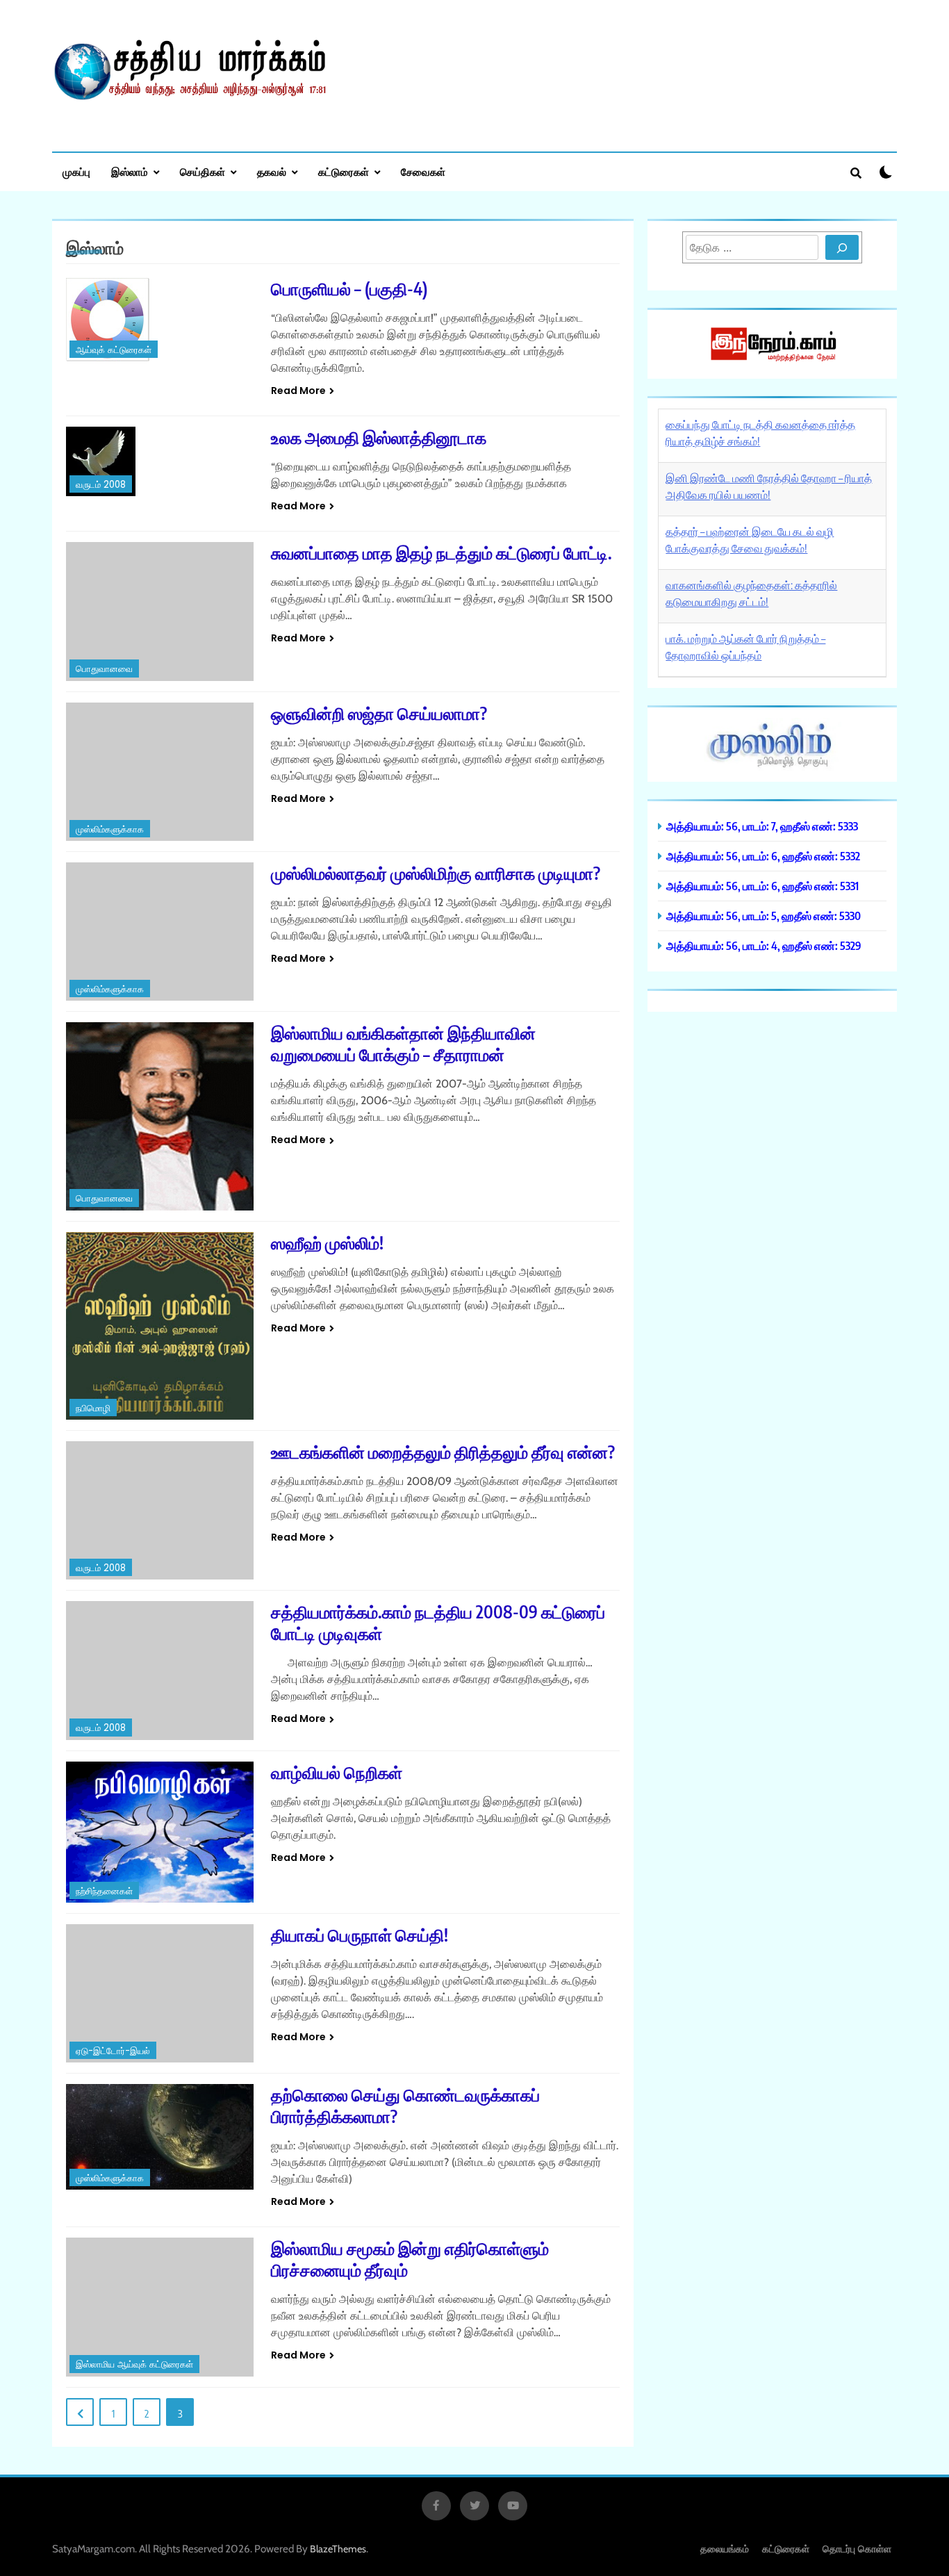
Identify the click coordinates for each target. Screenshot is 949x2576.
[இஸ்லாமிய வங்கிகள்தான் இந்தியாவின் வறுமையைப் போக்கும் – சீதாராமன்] (160, 1116)
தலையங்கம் (725, 2549)
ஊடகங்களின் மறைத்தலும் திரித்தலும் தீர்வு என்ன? (443, 1452)
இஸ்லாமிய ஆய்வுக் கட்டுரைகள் (134, 2364)
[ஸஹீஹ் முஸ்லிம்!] (160, 1326)
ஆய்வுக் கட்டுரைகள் (114, 350)
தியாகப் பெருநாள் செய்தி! (360, 1935)
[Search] (842, 247)
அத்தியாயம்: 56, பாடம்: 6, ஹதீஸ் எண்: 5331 (762, 886)
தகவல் (272, 172)
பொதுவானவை (104, 669)
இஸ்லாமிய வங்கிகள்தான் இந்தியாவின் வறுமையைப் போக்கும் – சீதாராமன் (403, 1043)
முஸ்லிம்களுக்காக (110, 829)
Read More (298, 391)
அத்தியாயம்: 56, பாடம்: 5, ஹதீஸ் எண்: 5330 (764, 916)
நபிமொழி (93, 1408)
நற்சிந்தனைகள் (104, 1891)
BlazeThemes (338, 2549)
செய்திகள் (203, 172)
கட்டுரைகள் (344, 172)
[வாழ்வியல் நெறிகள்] (160, 1832)
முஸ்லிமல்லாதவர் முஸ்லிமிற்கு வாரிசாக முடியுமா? (436, 873)
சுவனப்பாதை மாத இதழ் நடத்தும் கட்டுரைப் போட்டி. (442, 552)
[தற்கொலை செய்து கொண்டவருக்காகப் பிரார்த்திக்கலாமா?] (160, 2137)
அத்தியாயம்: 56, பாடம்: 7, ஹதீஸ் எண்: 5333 (762, 826)
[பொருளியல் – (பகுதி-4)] (160, 320)
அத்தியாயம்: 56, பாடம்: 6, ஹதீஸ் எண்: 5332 (763, 856)
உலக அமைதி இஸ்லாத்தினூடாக (379, 437)
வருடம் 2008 (101, 485)
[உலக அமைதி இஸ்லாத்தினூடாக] (160, 461)
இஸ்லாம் (130, 172)
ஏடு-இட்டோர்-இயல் (113, 2051)
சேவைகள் (423, 172)
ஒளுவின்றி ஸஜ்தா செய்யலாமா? (379, 713)
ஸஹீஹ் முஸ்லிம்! (327, 1242)
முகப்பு (76, 172)
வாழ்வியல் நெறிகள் (337, 1772)
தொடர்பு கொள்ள (857, 2549)
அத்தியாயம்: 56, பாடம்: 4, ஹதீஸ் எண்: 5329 (764, 945)
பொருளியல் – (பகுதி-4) (349, 288)
